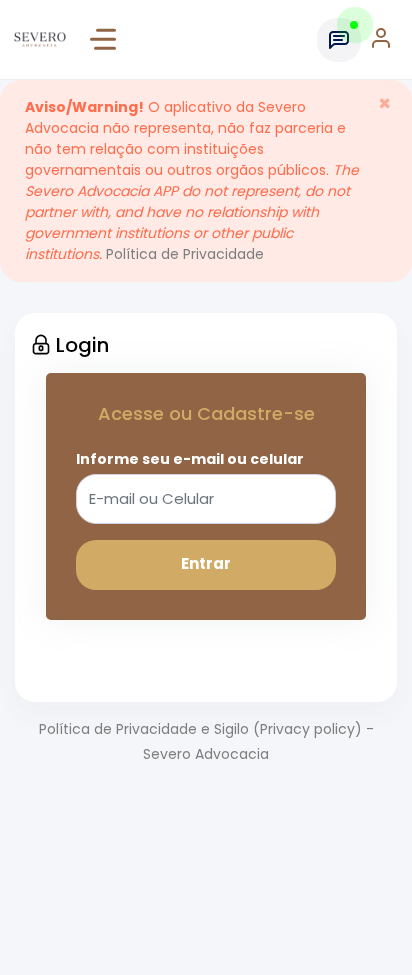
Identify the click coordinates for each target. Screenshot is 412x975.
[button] (383, 40)
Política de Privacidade (185, 254)
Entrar (206, 563)
